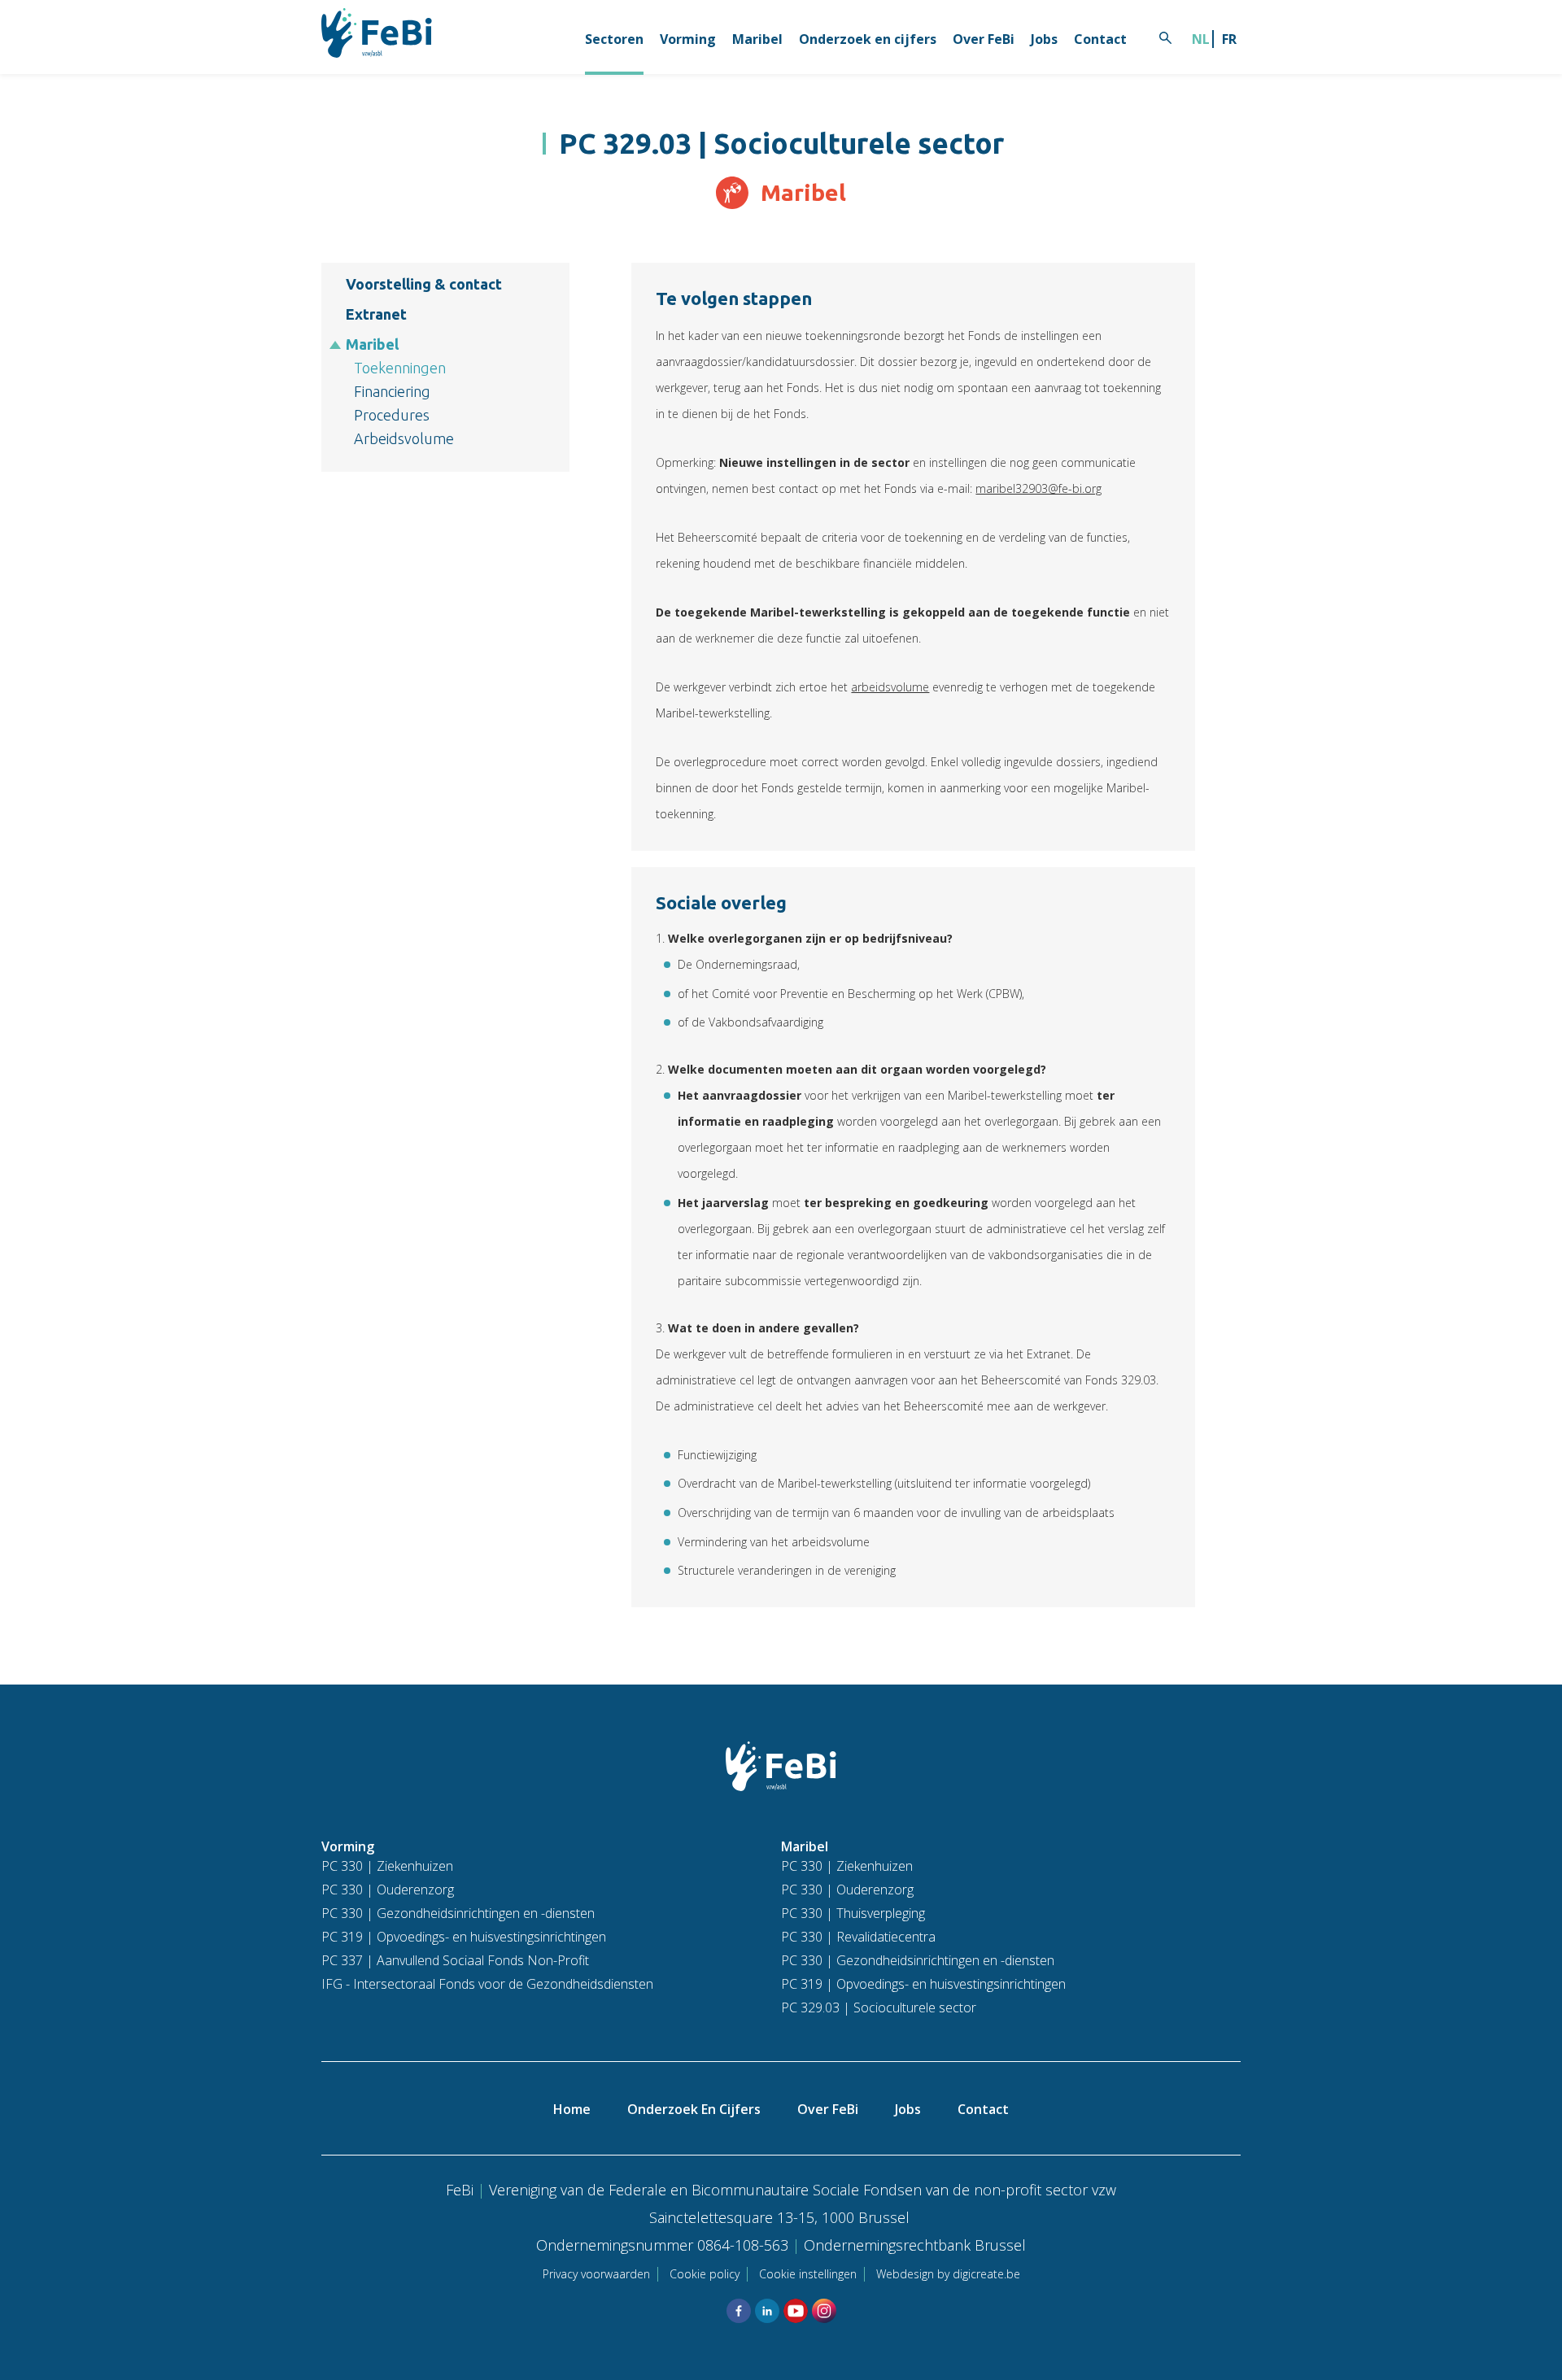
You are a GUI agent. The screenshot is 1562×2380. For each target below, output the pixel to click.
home (572, 2109)
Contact (1100, 39)
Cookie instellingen (808, 2274)
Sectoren (614, 39)
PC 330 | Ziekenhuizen (387, 1866)
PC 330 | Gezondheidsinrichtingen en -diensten (458, 1913)
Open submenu (336, 345)
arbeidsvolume (890, 687)
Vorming (688, 39)
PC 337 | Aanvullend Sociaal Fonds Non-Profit (455, 1960)
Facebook (739, 2311)
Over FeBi (984, 39)
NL (1201, 39)
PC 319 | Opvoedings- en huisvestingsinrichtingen (464, 1937)
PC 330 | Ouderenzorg (388, 1890)
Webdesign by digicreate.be (948, 2274)
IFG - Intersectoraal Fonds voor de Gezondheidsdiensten (487, 1984)
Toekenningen (400, 368)
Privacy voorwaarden (596, 2274)
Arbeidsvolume (404, 438)
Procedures (392, 415)
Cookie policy (705, 2274)
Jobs (1044, 39)
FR (1229, 39)
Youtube (796, 2311)
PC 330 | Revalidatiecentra (858, 1937)
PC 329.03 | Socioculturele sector (879, 2007)
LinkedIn (767, 2311)
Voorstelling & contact (424, 284)
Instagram (824, 2311)
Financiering (392, 391)
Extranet (376, 314)
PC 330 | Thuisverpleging (853, 1913)
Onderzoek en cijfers (868, 39)
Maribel (757, 39)
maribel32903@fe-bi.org (1038, 488)
